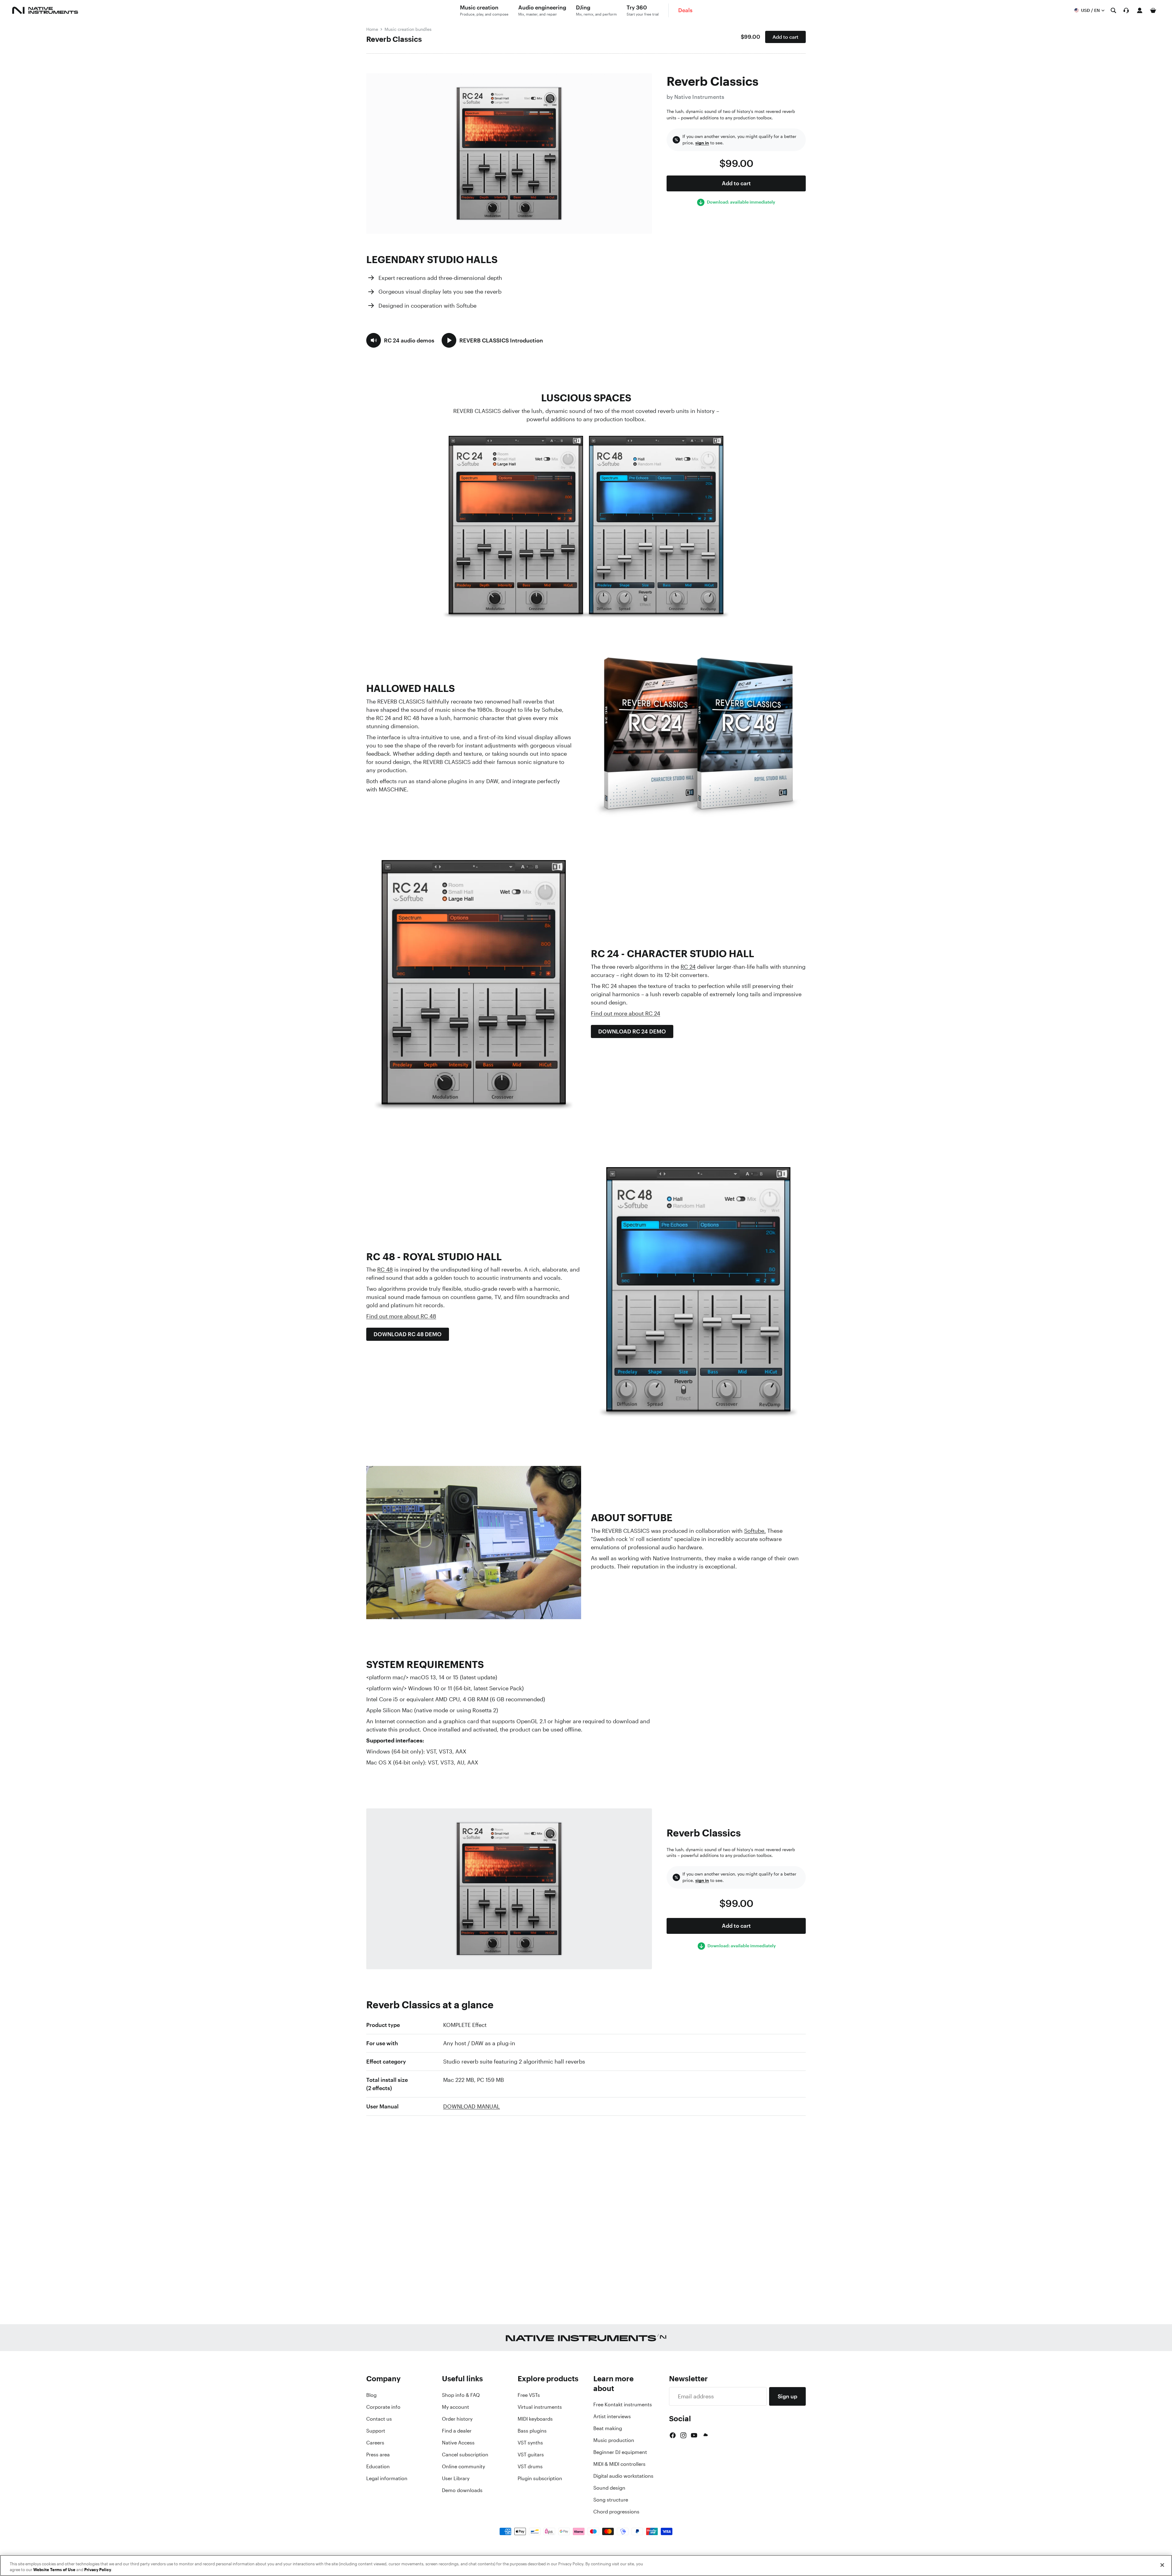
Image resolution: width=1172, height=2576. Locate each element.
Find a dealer (457, 2431)
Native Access (458, 2443)
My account (456, 2407)
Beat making (608, 2428)
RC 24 (688, 967)
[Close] (1162, 2565)
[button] (400, 340)
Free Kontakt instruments (623, 2404)
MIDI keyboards (535, 2419)
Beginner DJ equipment (620, 2452)
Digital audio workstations (623, 2476)
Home (372, 29)
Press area (378, 2455)
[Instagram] (683, 2435)
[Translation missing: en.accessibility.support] (1126, 10)
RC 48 (385, 1269)
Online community (463, 2466)
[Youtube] (694, 2435)
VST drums (530, 2466)
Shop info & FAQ (461, 2395)
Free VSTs (529, 2395)
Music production (614, 2440)
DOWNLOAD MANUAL (472, 2106)
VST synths (530, 2443)
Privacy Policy (98, 2570)
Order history (457, 2419)
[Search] (1113, 10)
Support (376, 2431)
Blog (371, 2395)
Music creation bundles (408, 29)
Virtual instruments (540, 2407)
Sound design (609, 2488)
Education (378, 2466)
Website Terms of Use (54, 2570)
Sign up (787, 2396)
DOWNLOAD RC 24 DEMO (632, 1031)
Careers (375, 2443)
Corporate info (383, 2407)
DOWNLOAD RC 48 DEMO (408, 1334)
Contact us (379, 2419)
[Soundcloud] (705, 2435)
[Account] (1140, 10)
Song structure (611, 2500)
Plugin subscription (540, 2478)
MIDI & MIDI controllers (619, 2464)
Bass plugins (532, 2431)
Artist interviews (612, 2416)
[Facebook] (673, 2435)
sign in (702, 143)
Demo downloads (462, 2490)
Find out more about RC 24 (626, 1013)
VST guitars (531, 2455)
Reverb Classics (394, 39)
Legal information (387, 2478)
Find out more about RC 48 (401, 1316)
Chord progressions (616, 2512)
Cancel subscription (465, 2455)
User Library (456, 2478)
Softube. (755, 1531)
